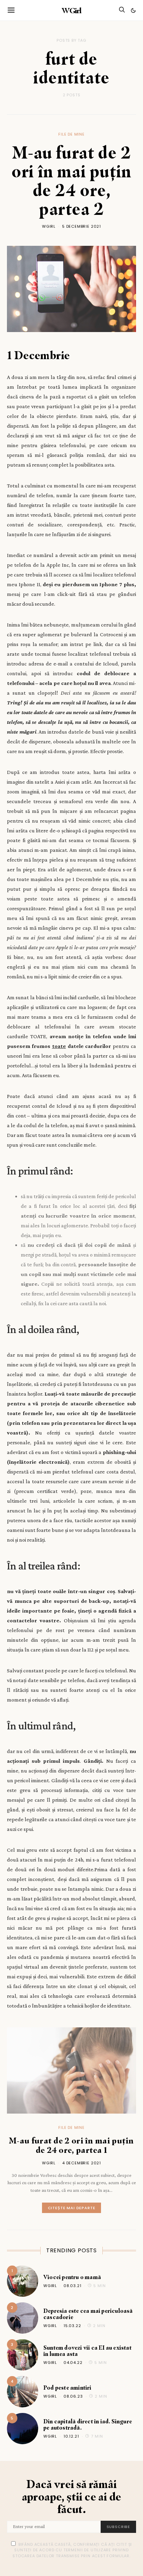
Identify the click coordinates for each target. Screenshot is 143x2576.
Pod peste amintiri (68, 2388)
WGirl (71, 10)
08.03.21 (73, 2286)
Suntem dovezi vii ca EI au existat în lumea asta (87, 2351)
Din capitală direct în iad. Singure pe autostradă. (88, 2424)
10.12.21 (71, 2436)
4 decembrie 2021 (82, 2163)
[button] (133, 10)
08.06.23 (73, 2396)
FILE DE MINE (71, 134)
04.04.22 (73, 2363)
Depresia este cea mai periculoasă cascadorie (88, 2314)
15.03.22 (72, 2326)
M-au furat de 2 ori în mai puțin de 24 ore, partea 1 (71, 2145)
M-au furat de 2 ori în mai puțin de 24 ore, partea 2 (71, 180)
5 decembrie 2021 (82, 226)
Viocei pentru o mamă (72, 2277)
